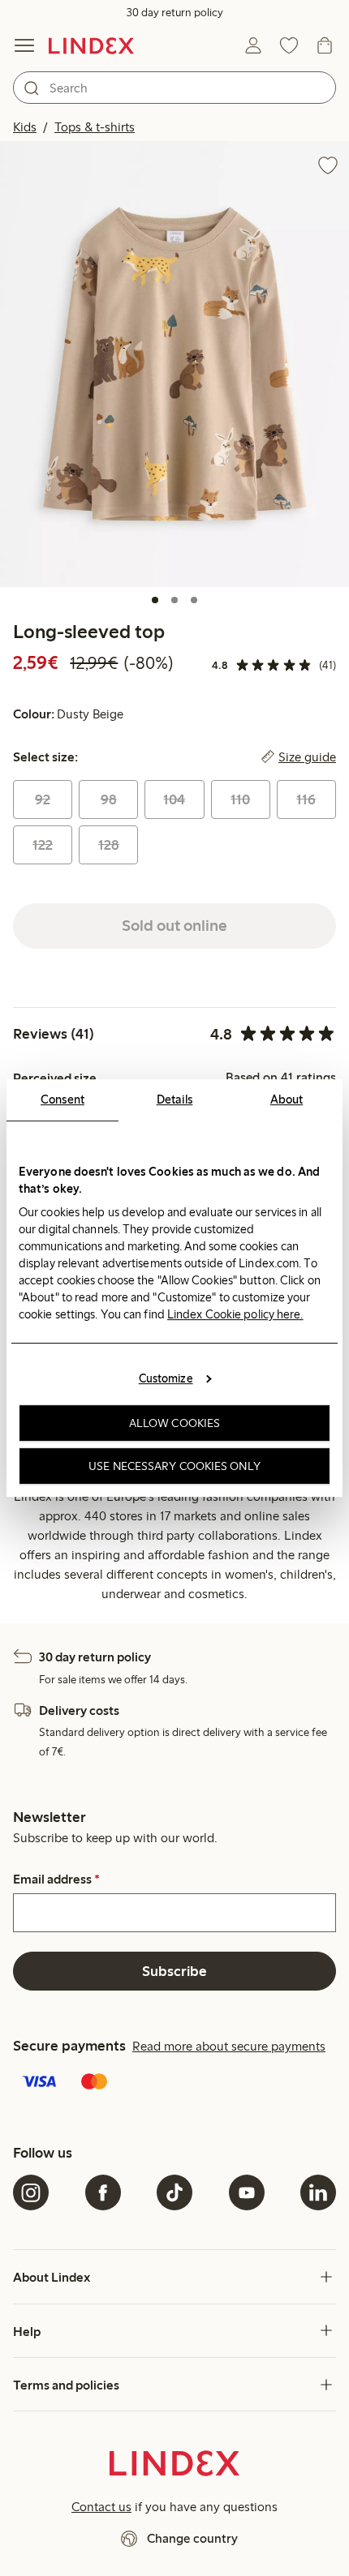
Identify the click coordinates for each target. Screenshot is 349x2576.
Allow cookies (174, 1423)
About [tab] (287, 1099)
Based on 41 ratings (281, 1078)
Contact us (101, 2507)
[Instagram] (31, 2192)
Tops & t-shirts (95, 127)
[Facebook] (103, 2192)
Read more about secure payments (229, 2046)
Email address (56, 1879)
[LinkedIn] (318, 2192)
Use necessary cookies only (174, 1466)
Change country (192, 2538)
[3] (194, 600)
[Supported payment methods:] (174, 2083)
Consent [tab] (62, 1099)
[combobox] (174, 88)
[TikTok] (174, 2192)
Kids (25, 127)
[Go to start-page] (91, 45)
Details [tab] (175, 1099)
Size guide (307, 757)
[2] (174, 600)
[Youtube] (247, 2192)
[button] (174, 364)
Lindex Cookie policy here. (235, 1314)
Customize (166, 1378)
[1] (155, 600)
